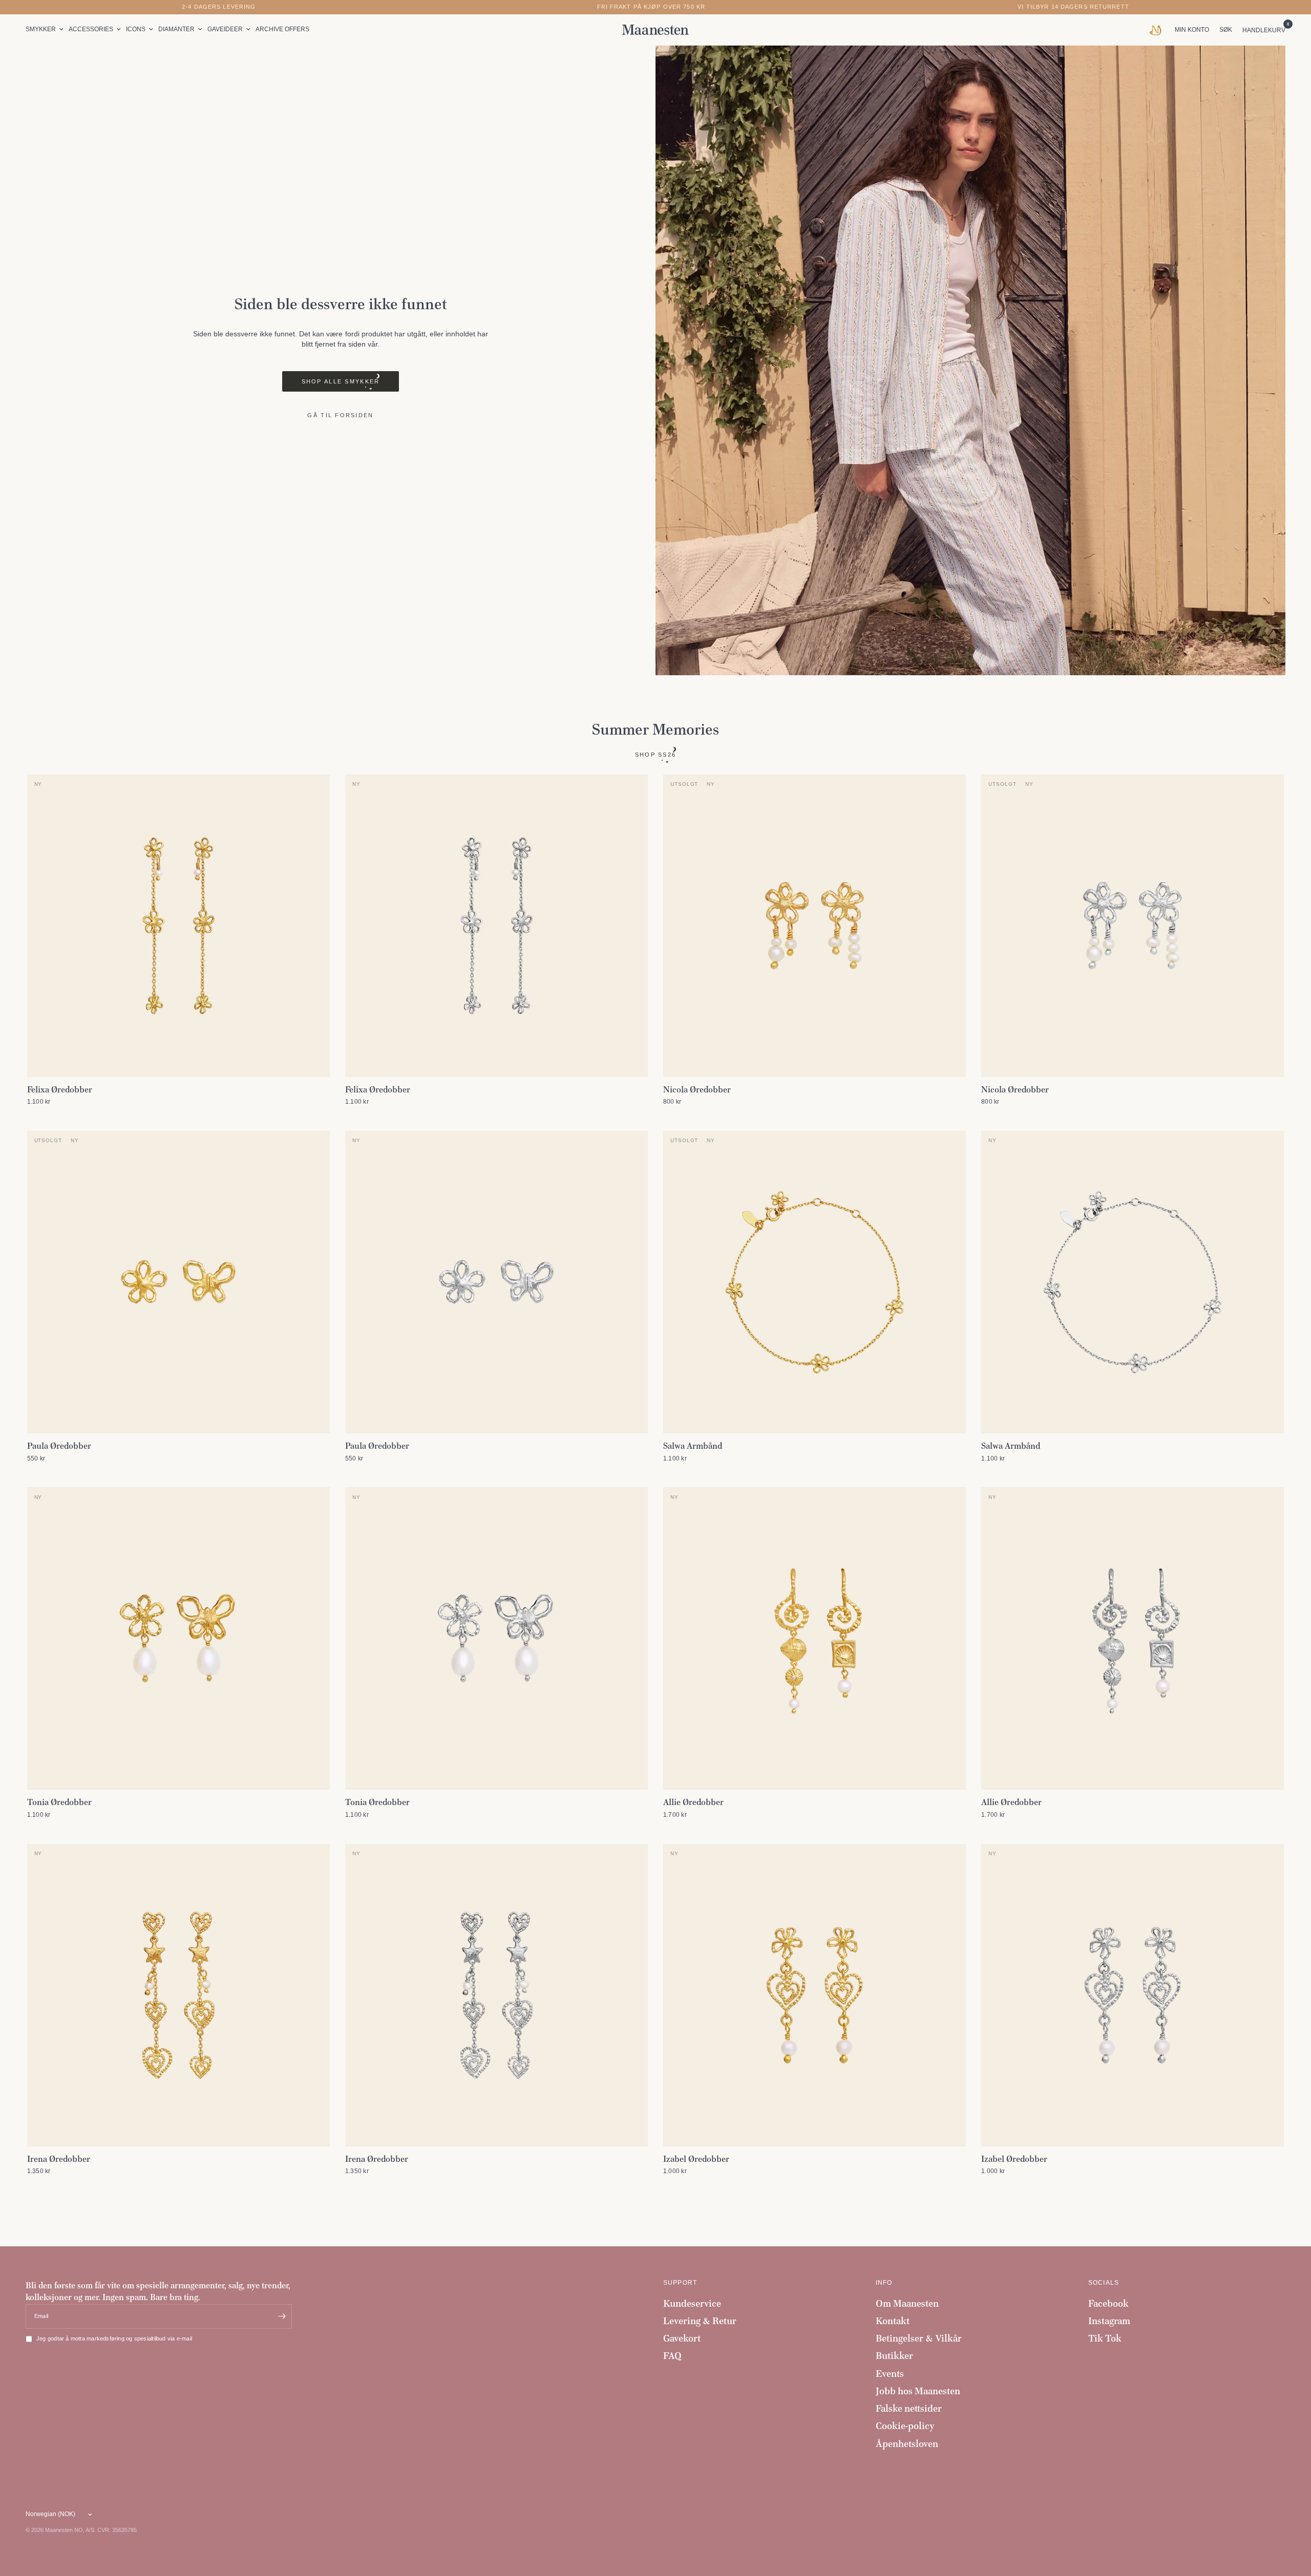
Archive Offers (282, 29)
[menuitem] (46, 29)
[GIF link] (1158, 30)
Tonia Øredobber (59, 1802)
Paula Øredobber (59, 1446)
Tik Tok (1105, 2338)
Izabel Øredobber (696, 2159)
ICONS (136, 29)
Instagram (1109, 2321)
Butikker (894, 2356)
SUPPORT (680, 2283)
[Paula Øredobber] (178, 1282)
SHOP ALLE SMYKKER (341, 381)
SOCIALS (1104, 2283)
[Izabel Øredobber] (815, 1995)
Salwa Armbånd (693, 1446)
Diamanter (176, 29)
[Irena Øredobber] (178, 1995)
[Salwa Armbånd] (815, 1282)
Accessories (91, 29)
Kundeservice (692, 2303)
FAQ (672, 2356)
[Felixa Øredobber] (178, 926)
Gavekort (682, 2338)
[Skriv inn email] (282, 2316)
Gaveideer (225, 29)
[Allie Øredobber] (815, 1638)
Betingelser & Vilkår (919, 2338)
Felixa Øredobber (60, 1089)
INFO (884, 2283)
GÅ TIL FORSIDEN (340, 415)
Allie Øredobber (693, 1802)
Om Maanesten (907, 2303)
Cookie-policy (905, 2426)
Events (890, 2374)
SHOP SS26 (656, 755)
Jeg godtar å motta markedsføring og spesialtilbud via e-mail (114, 2338)
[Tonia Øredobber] (178, 1638)
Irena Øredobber (59, 2159)
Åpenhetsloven (907, 2444)
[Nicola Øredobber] (815, 926)
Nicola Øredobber (697, 1089)
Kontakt (893, 2321)
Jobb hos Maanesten (918, 2391)
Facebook (1108, 2303)
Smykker (41, 29)
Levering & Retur (700, 2321)
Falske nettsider (909, 2408)
